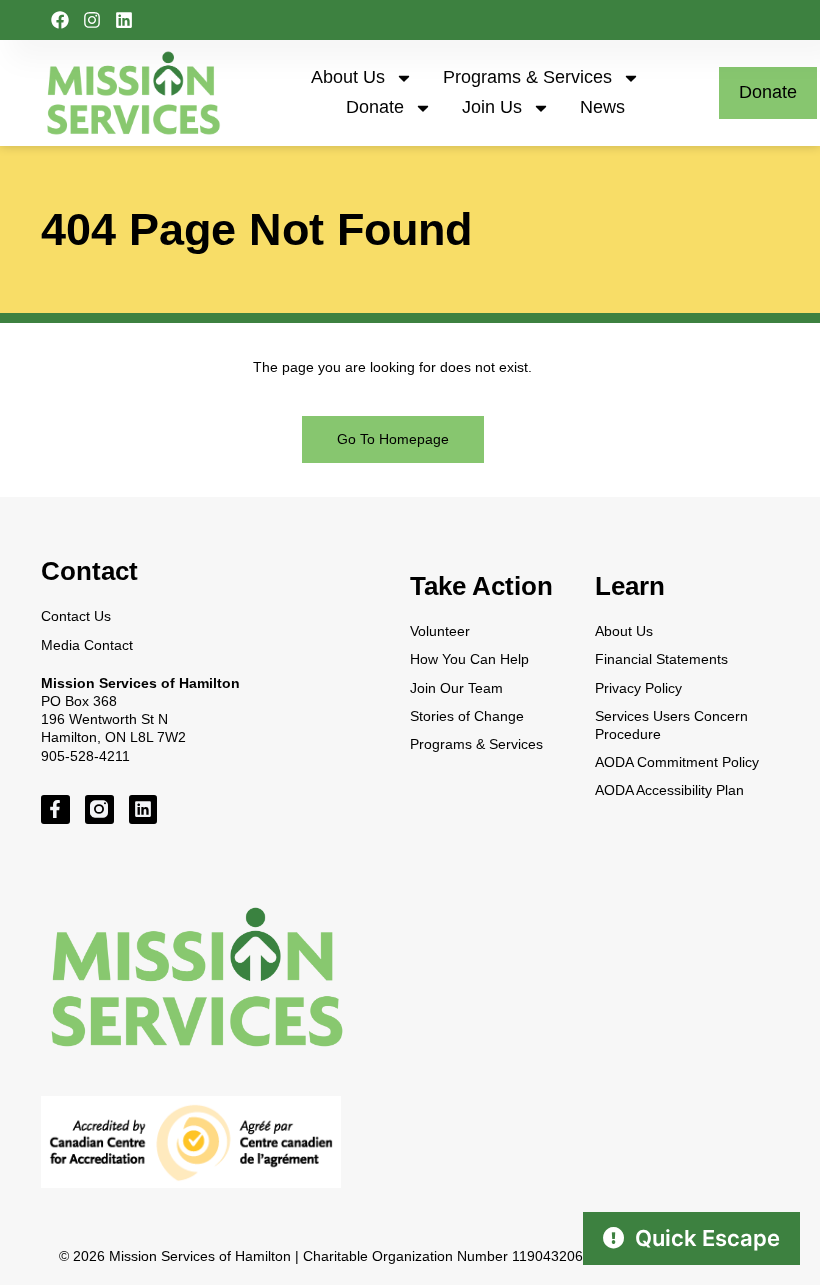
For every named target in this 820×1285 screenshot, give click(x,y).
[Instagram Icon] (99, 809)
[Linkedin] (124, 20)
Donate (375, 107)
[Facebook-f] (55, 809)
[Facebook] (60, 20)
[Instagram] (92, 20)
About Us (348, 77)
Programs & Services (527, 77)
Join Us (492, 107)
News (602, 107)
